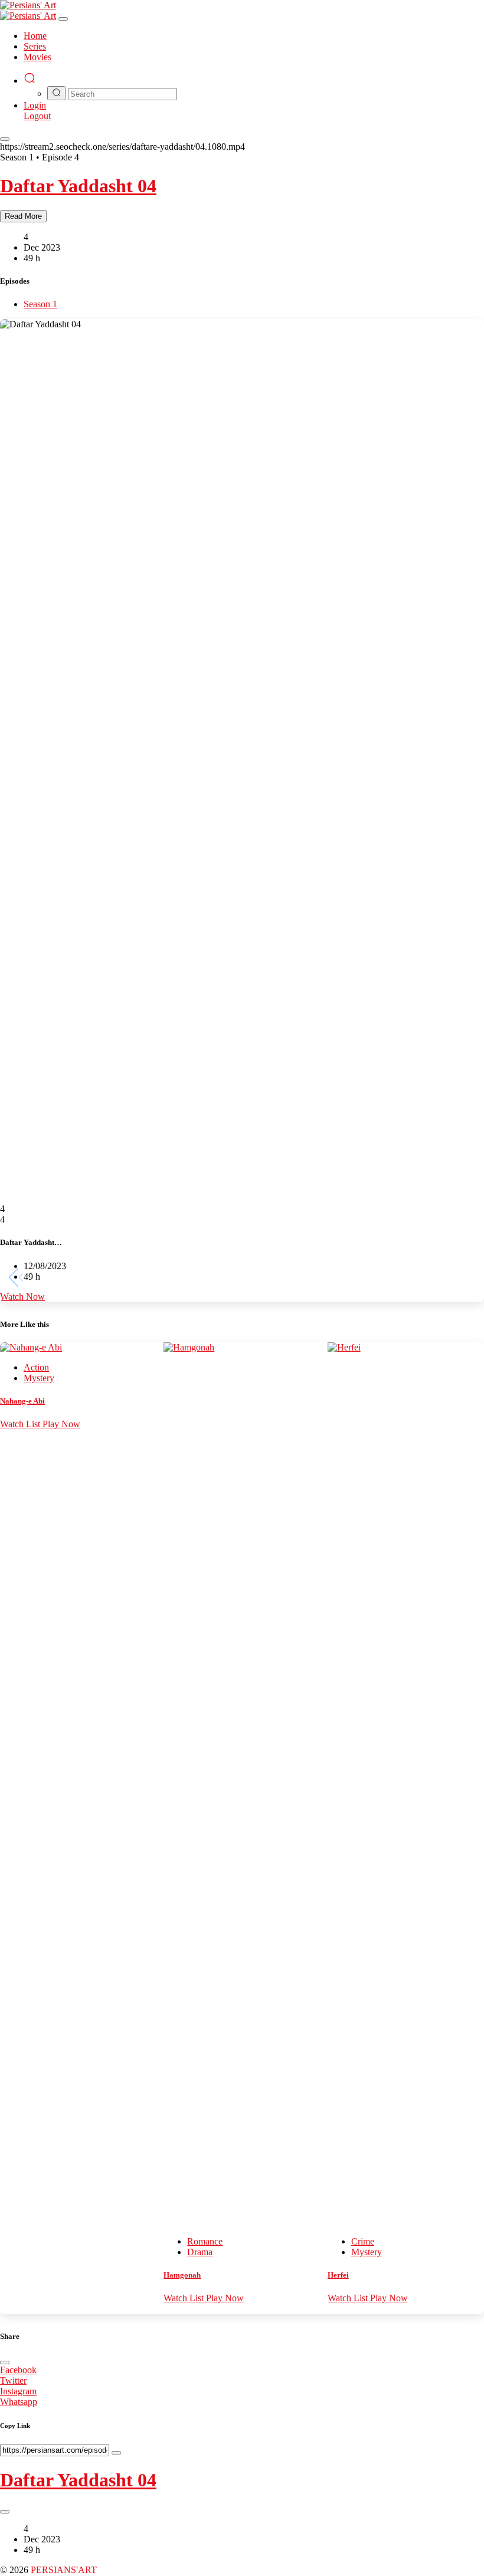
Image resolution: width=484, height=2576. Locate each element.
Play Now (61, 1424)
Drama (200, 2252)
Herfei (338, 2275)
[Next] (468, 1278)
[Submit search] (56, 93)
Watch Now (22, 1297)
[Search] (30, 80)
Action (36, 1367)
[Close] (63, 19)
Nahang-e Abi (22, 1401)
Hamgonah (182, 2275)
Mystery (39, 1378)
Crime (363, 2241)
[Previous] (15, 1278)
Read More (23, 216)
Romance (205, 2241)
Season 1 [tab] (40, 304)
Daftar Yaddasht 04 (78, 186)
